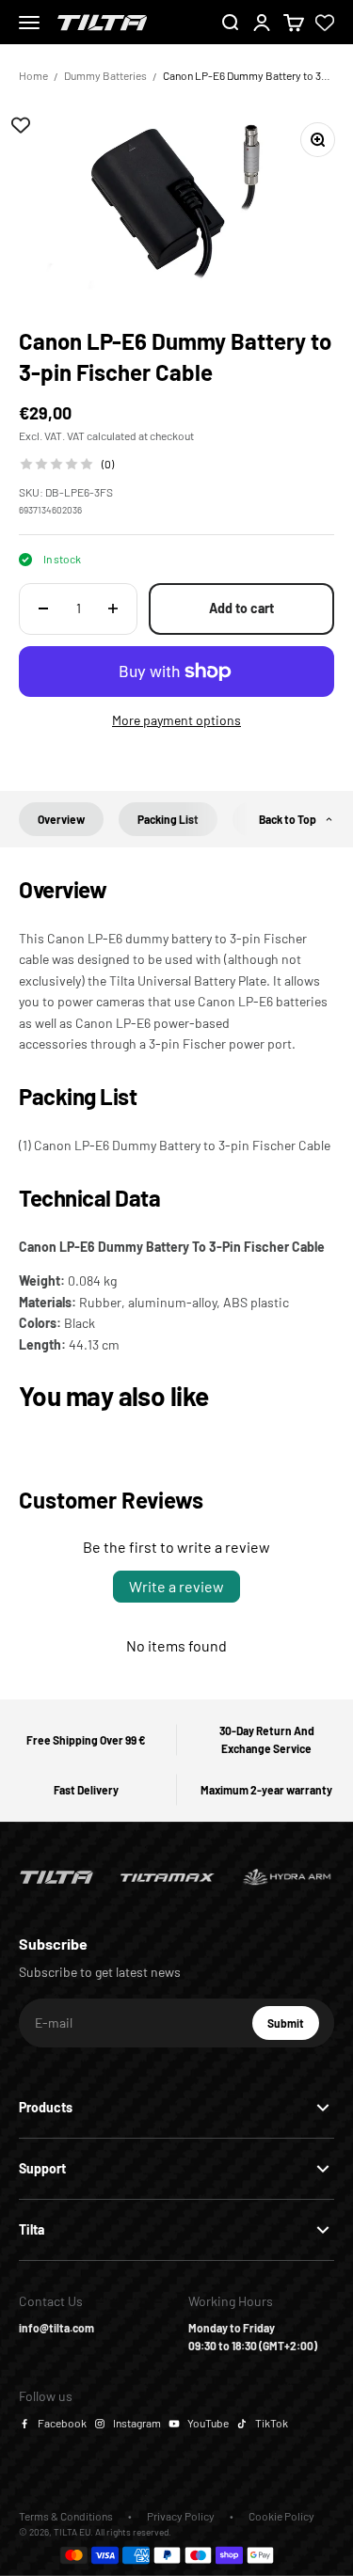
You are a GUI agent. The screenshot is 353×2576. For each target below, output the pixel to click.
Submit (293, 2028)
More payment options (176, 720)
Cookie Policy (281, 2516)
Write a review (176, 1586)
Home (33, 75)
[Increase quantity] (113, 608)
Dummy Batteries (105, 75)
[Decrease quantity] (43, 608)
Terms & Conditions (66, 2516)
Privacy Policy (181, 2516)
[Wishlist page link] (325, 23)
